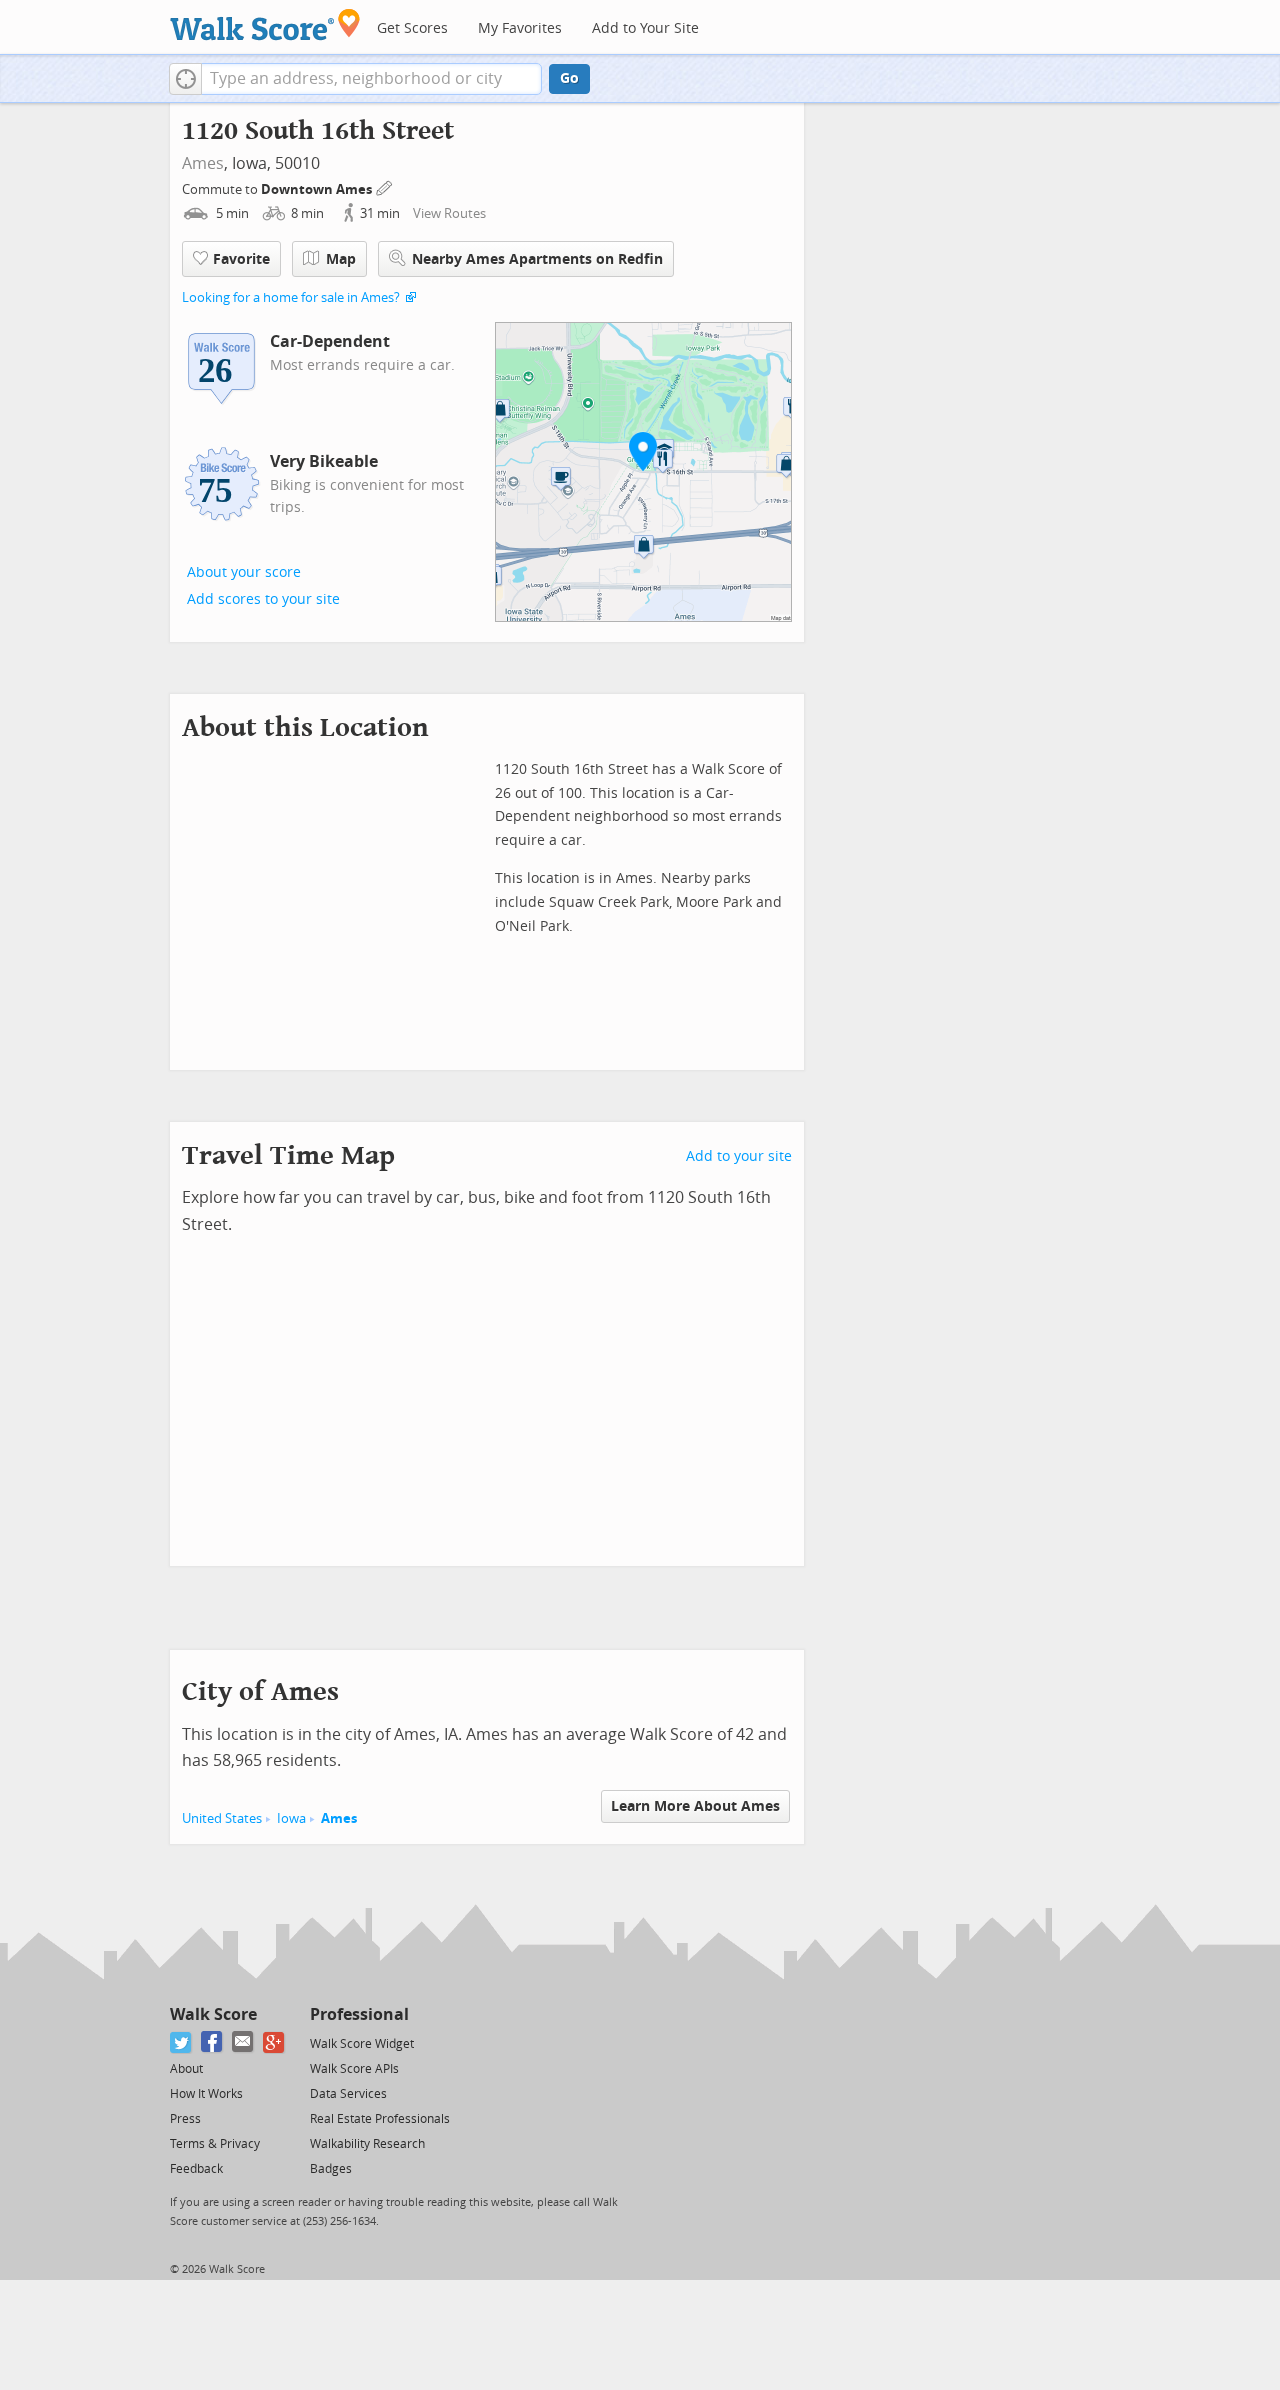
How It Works (206, 2094)
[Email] (243, 2042)
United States (222, 1818)
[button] (185, 79)
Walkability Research (367, 2144)
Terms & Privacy (215, 2144)
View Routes (449, 213)
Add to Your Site (645, 28)
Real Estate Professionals (380, 2119)
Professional (359, 2014)
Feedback (196, 2169)
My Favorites (520, 28)
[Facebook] (212, 2042)
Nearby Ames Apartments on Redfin (537, 259)
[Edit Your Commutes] (385, 186)
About (186, 2069)
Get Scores (412, 28)
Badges (331, 2169)
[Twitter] (181, 2042)
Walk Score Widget (362, 2044)
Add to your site (739, 1156)
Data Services (348, 2094)
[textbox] (371, 79)
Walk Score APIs (354, 2069)
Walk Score (213, 2014)
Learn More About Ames (695, 1806)
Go (569, 78)
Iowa (291, 1818)
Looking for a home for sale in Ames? (291, 297)
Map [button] (341, 259)
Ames (203, 163)
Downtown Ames (318, 189)
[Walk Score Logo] (265, 24)
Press (185, 2119)
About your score (244, 572)
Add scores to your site (263, 599)
